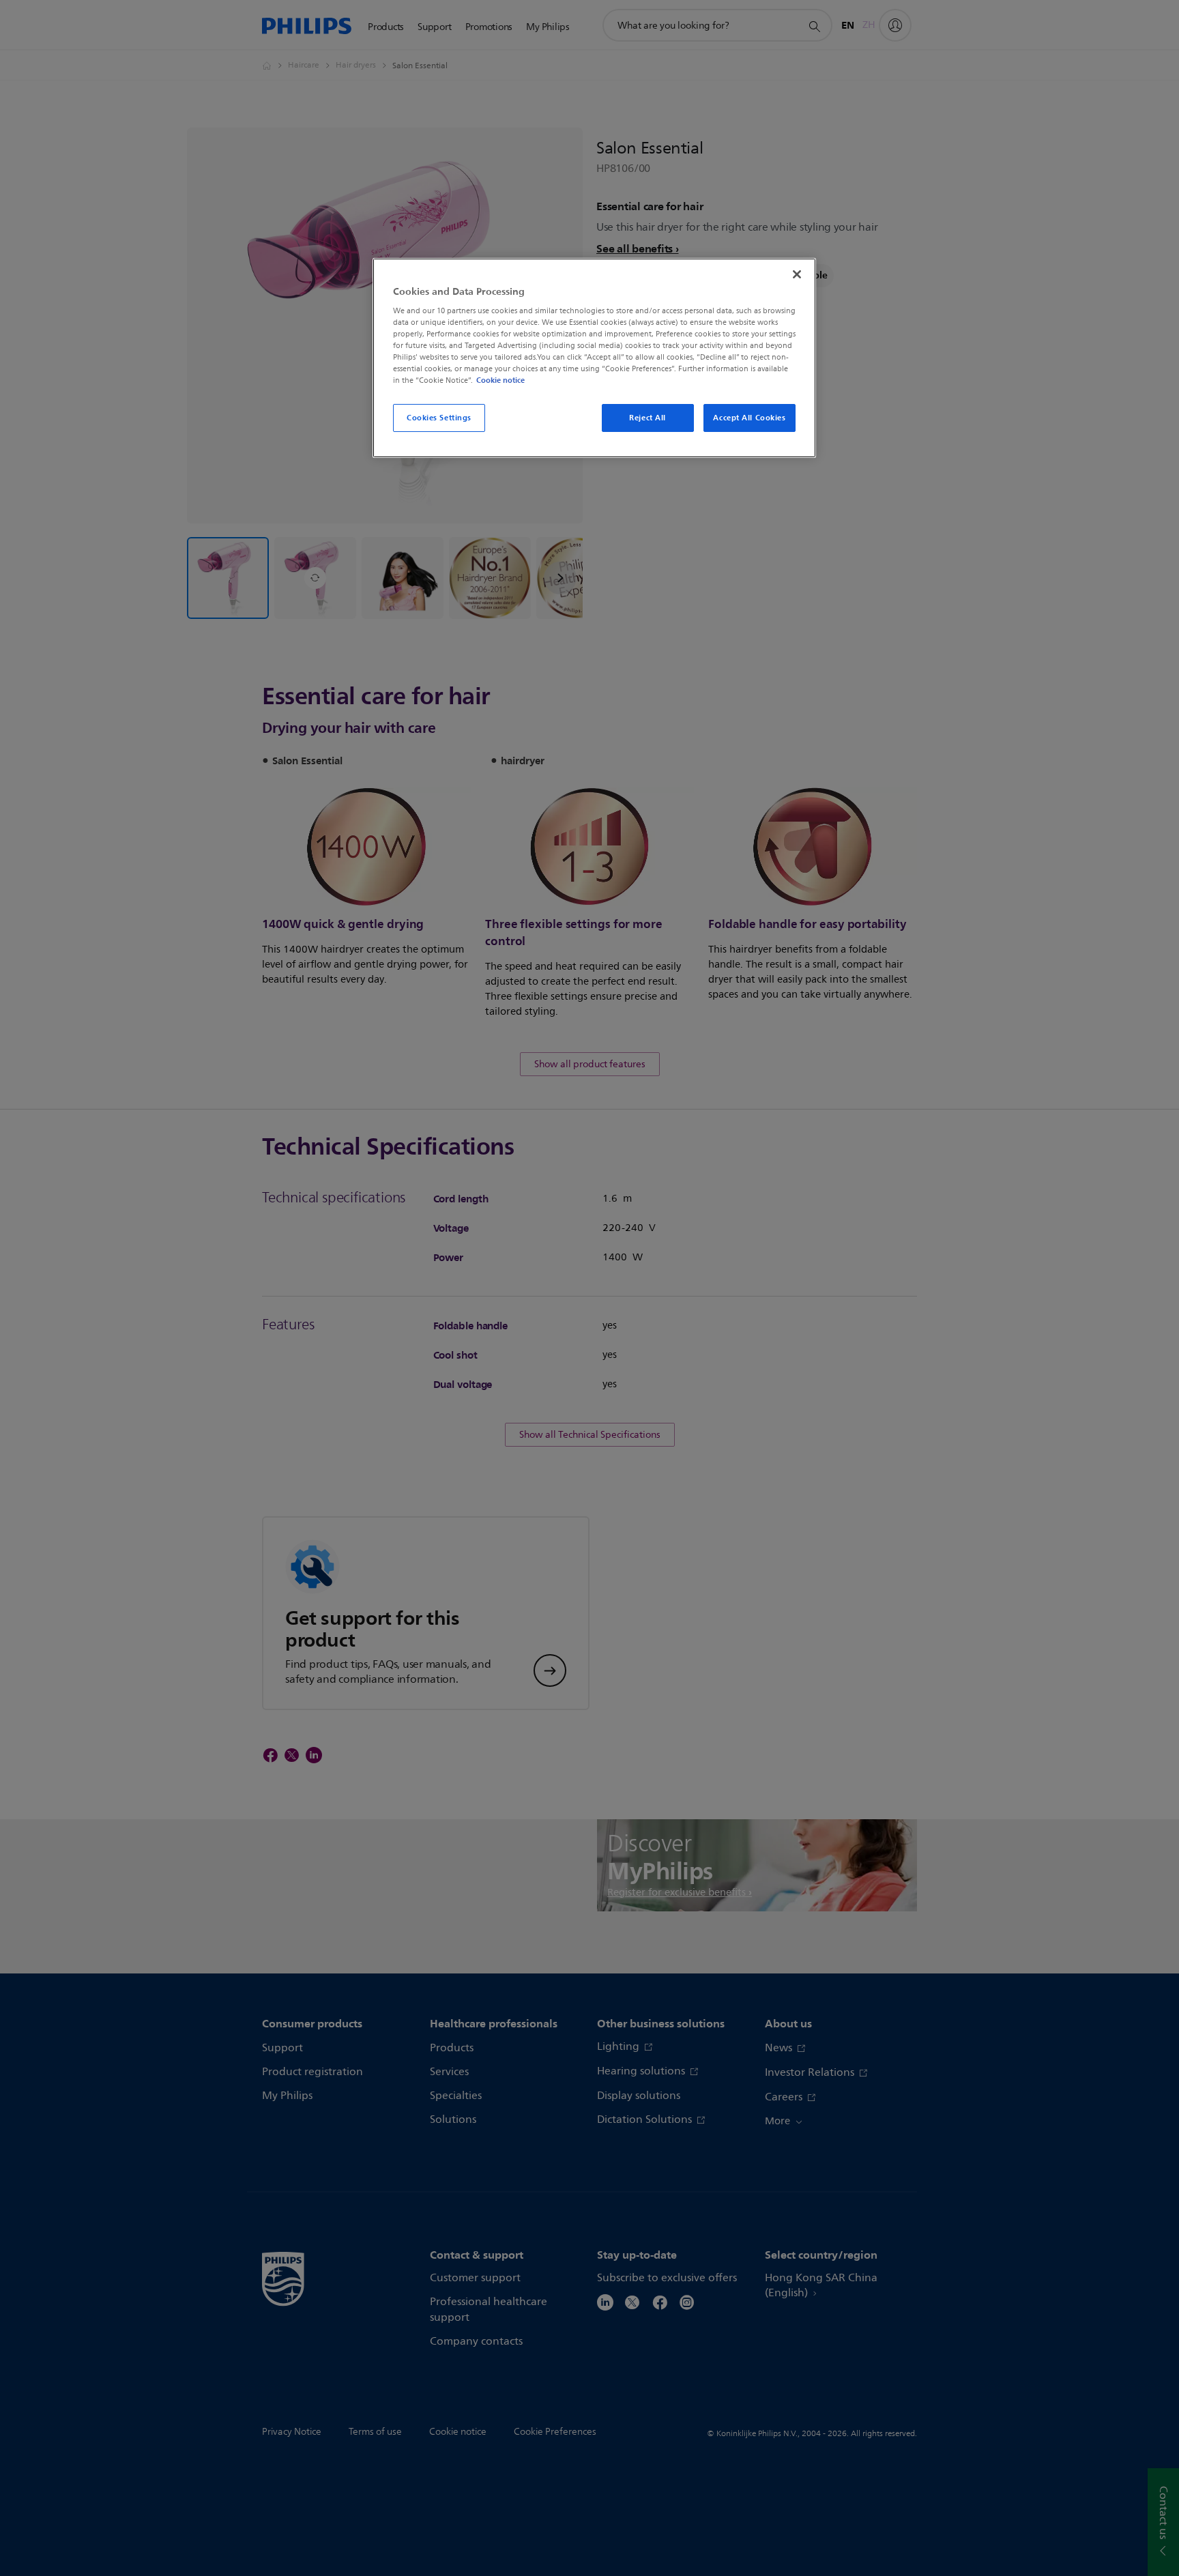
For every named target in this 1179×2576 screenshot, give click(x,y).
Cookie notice (500, 380)
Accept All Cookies (749, 418)
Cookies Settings (439, 418)
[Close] (797, 274)
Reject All (647, 418)
